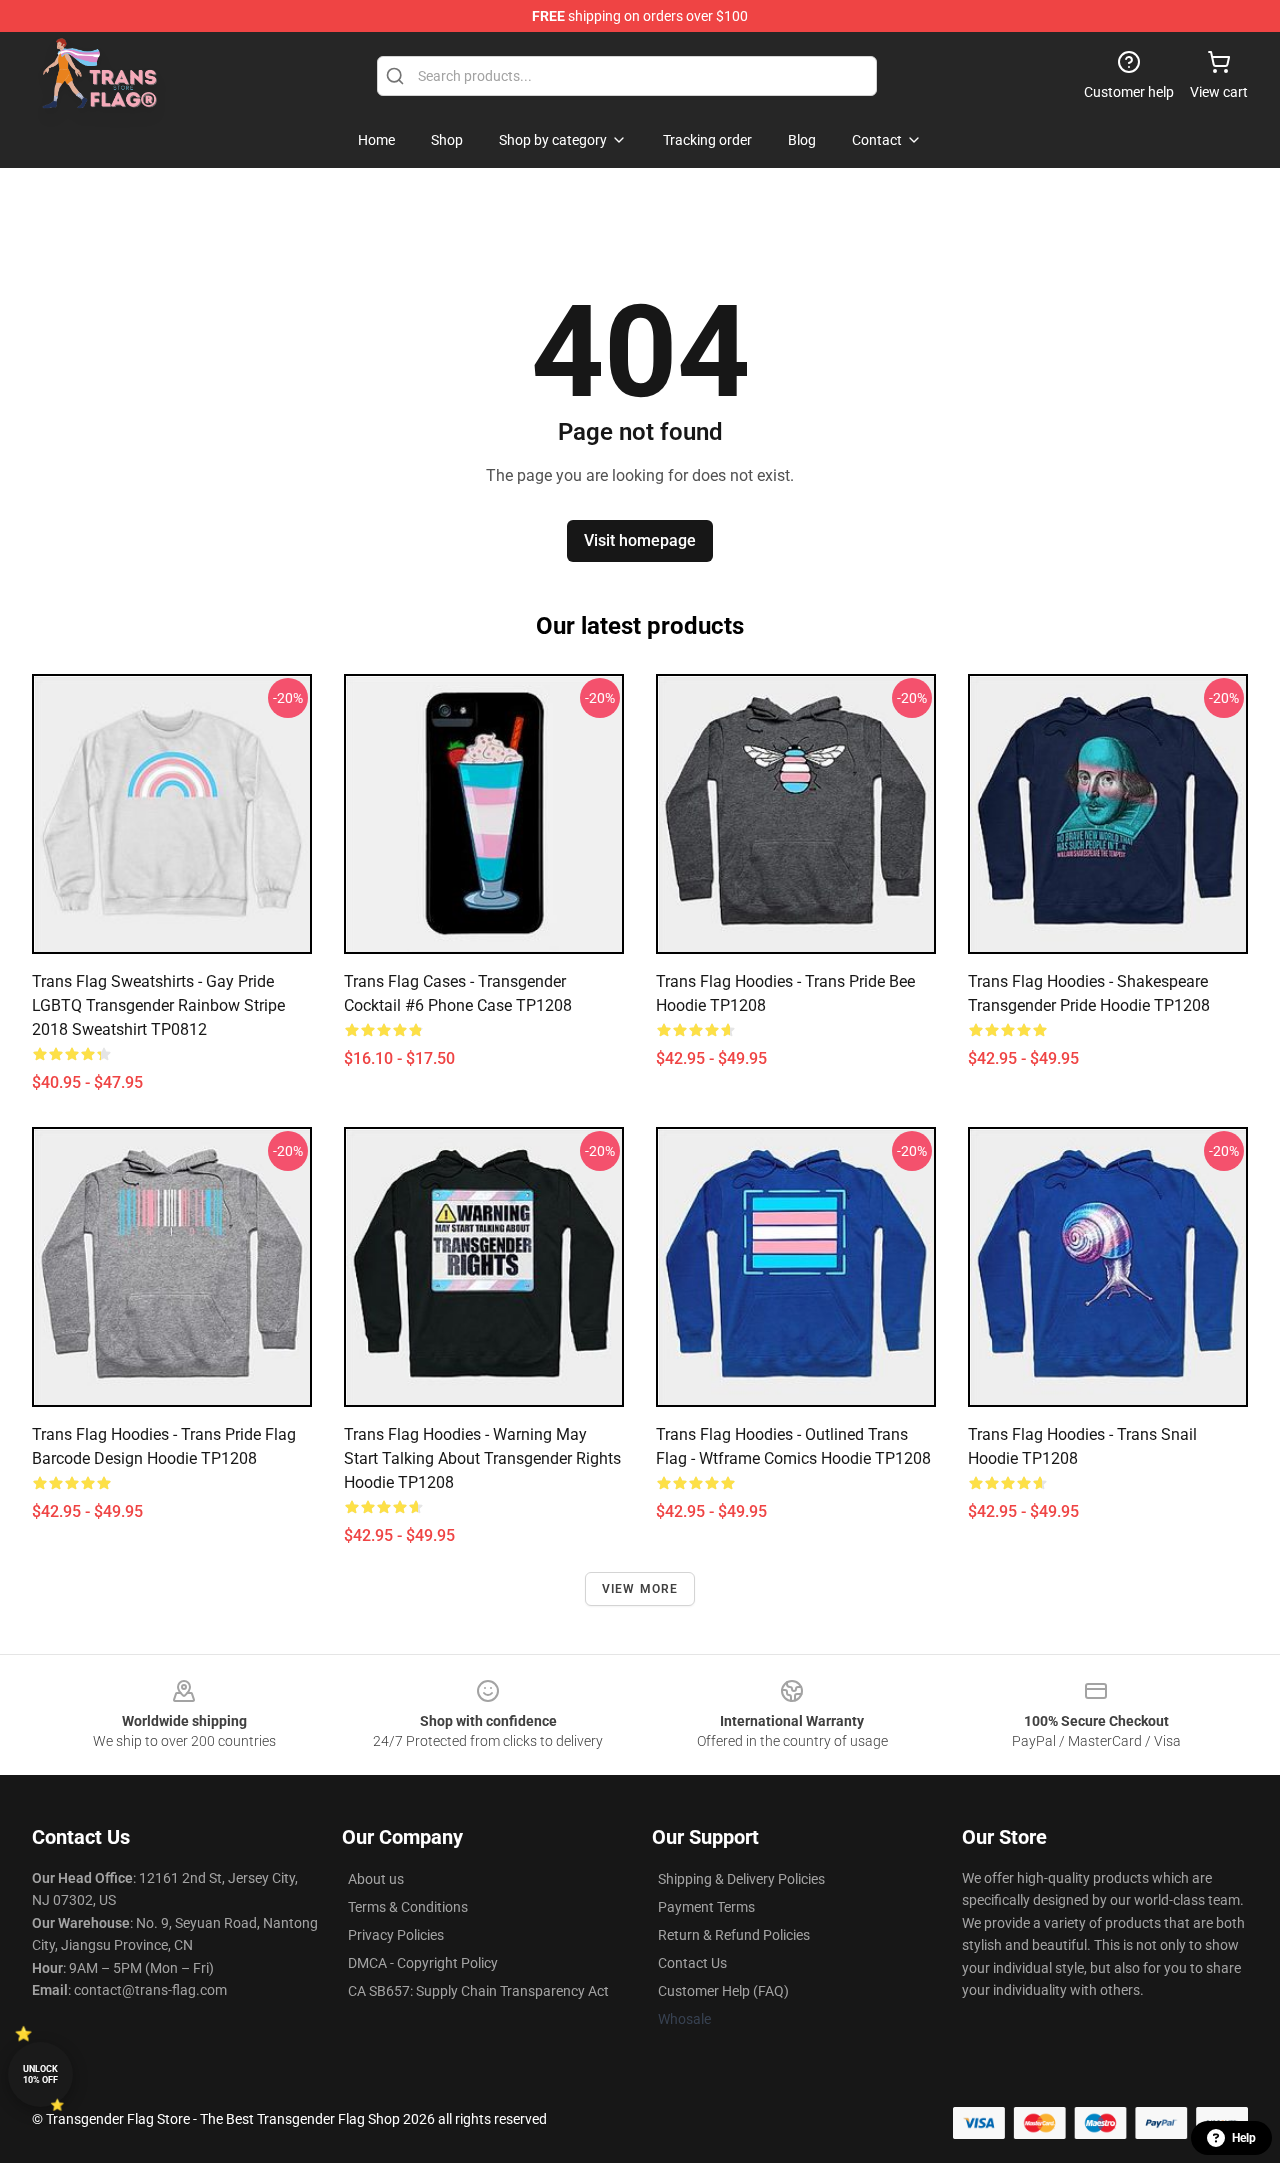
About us (376, 1879)
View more (640, 1589)
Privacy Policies (396, 1935)
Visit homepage (640, 540)
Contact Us (692, 1963)
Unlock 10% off (40, 2074)
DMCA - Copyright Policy (423, 1963)
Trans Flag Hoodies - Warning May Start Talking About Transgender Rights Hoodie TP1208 (482, 1458)
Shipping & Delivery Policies (741, 1879)
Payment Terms (706, 1907)
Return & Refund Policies (734, 1935)
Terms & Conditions (408, 1907)
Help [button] (1244, 2138)
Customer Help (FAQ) (723, 1991)
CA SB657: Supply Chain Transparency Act (478, 1991)
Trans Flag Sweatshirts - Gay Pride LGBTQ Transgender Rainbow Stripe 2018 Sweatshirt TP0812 (158, 1005)
